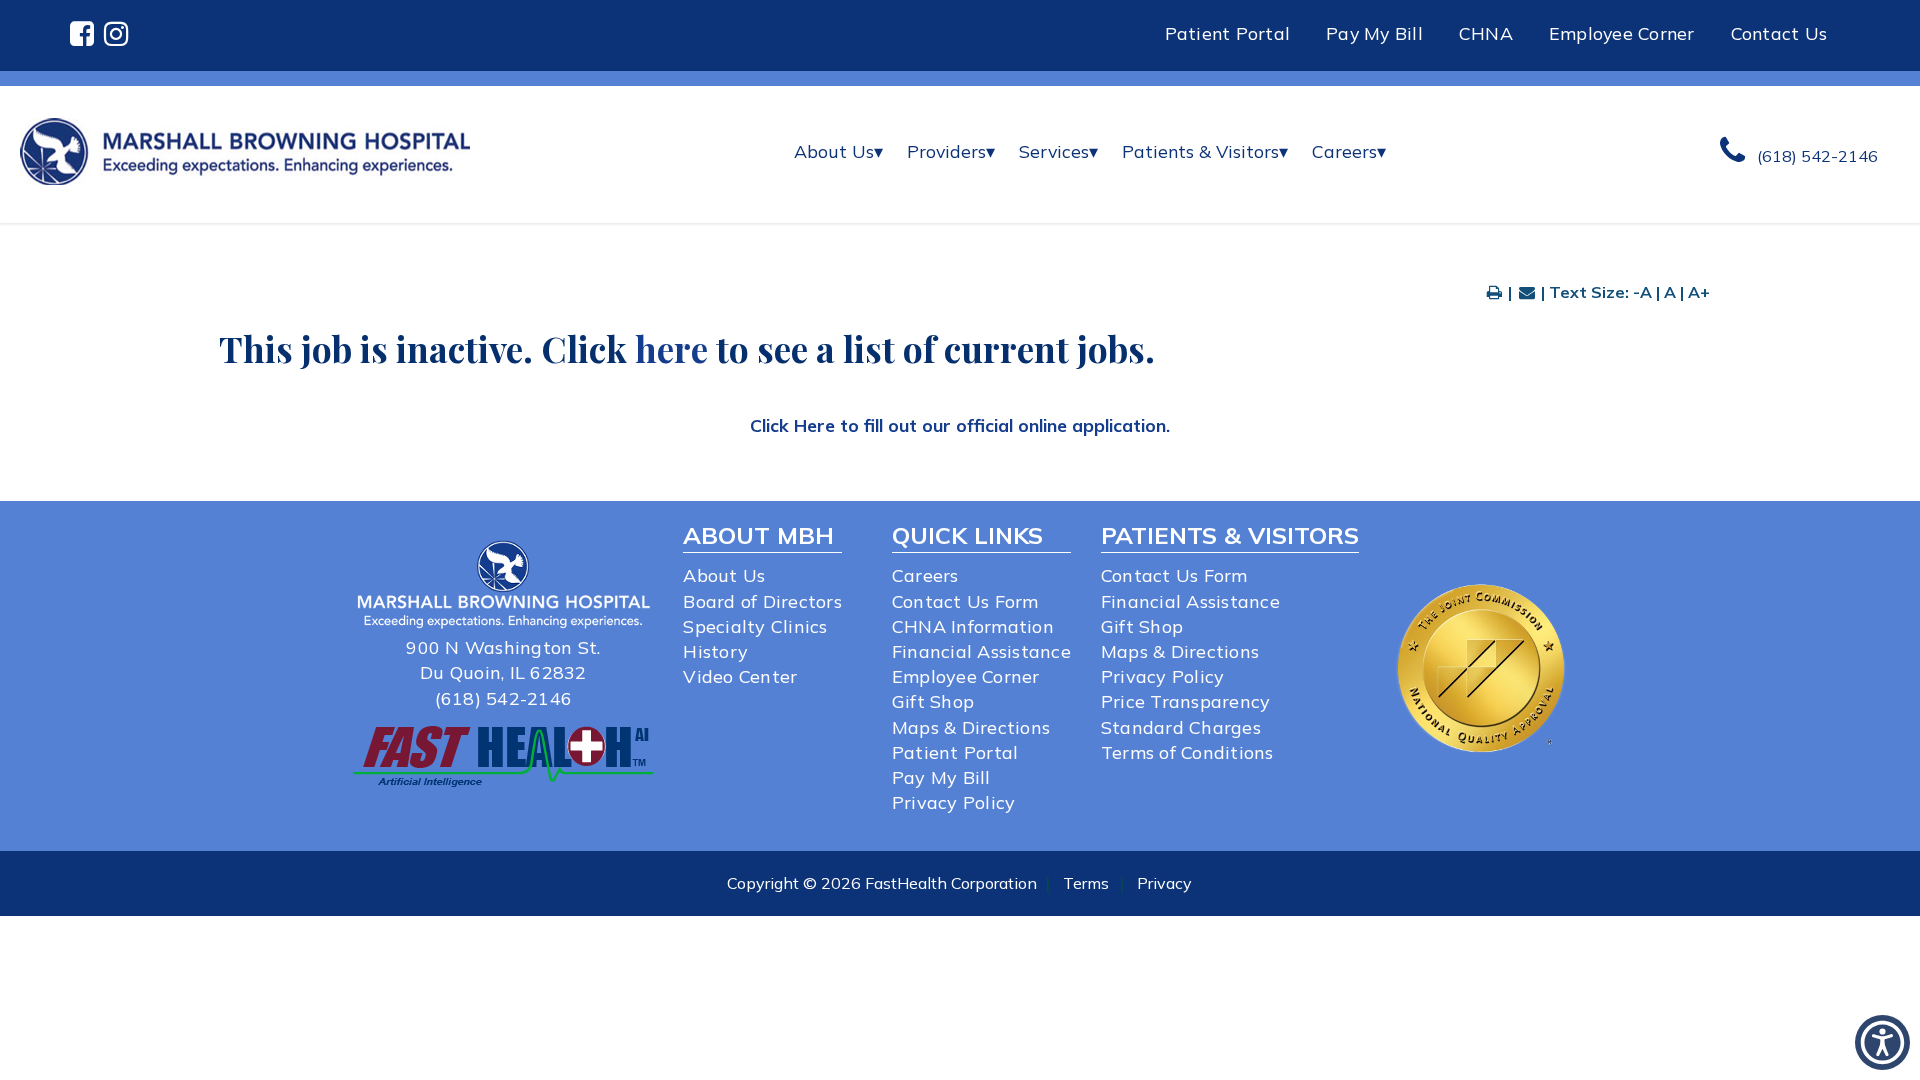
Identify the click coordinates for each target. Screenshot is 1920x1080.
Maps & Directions (971, 727)
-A (1642, 292)
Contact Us (1779, 33)
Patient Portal (1228, 33)
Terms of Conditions (1187, 752)
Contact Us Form (965, 601)
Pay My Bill (1374, 33)
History (715, 651)
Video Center (740, 676)
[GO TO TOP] (1821, 1062)
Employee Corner (1622, 33)
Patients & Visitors (1205, 151)
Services (1058, 151)
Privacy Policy (954, 802)
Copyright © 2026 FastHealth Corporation (882, 883)
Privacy (1164, 883)
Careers (1349, 151)
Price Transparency (1186, 701)
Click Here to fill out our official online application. (960, 425)
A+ (1699, 292)
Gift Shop (933, 701)
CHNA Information (973, 626)
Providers (951, 151)
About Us (838, 151)
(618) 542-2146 (504, 698)
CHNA (1486, 33)
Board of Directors (762, 601)
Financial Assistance (981, 651)
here (671, 348)
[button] (87, 35)
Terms (1086, 883)
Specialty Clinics (755, 626)
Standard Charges (1181, 727)
